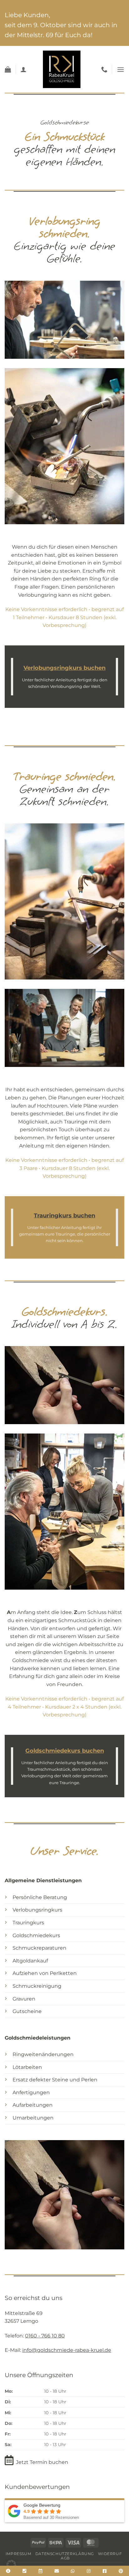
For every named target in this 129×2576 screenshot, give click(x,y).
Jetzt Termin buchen (42, 2462)
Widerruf (110, 2554)
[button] (8, 69)
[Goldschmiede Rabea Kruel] (62, 69)
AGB (65, 2558)
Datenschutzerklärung (65, 2554)
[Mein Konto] (23, 69)
